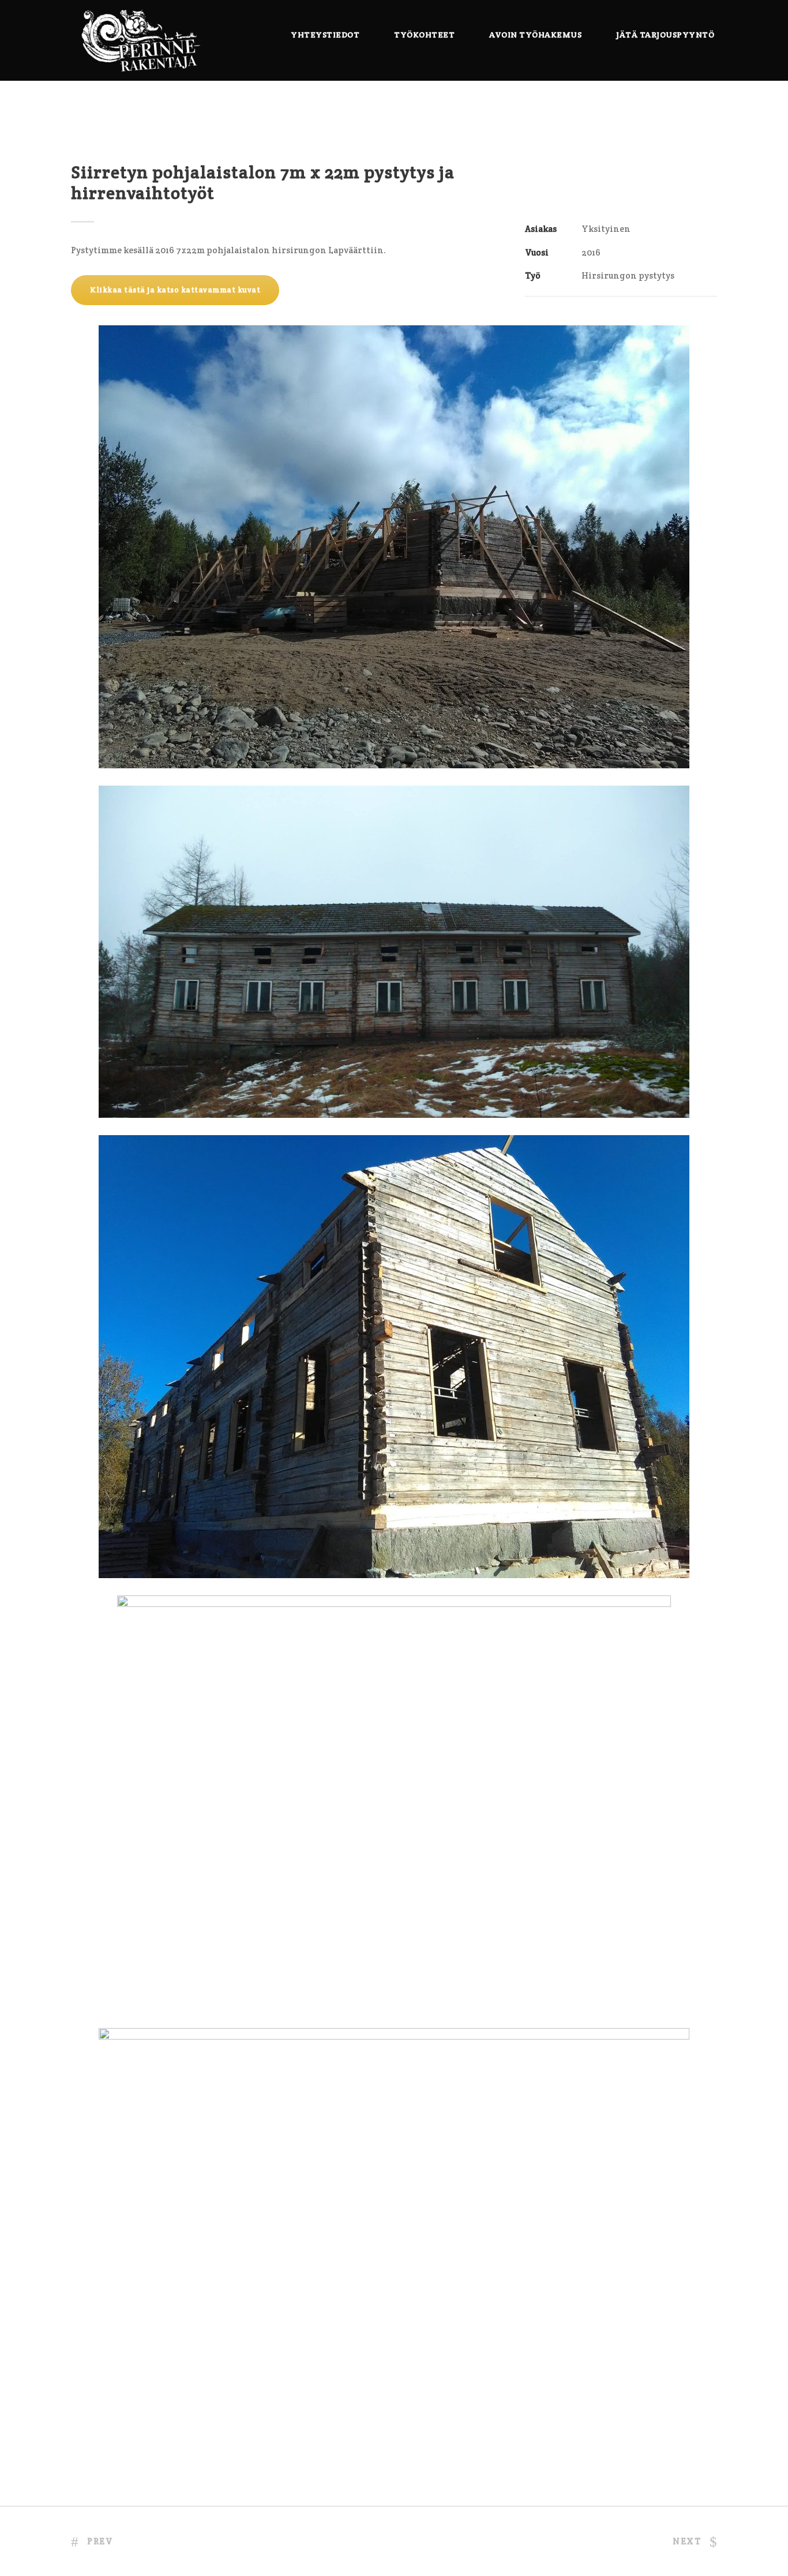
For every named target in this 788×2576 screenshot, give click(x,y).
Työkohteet (424, 35)
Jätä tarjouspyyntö (665, 35)
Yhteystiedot (325, 35)
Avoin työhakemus (535, 35)
